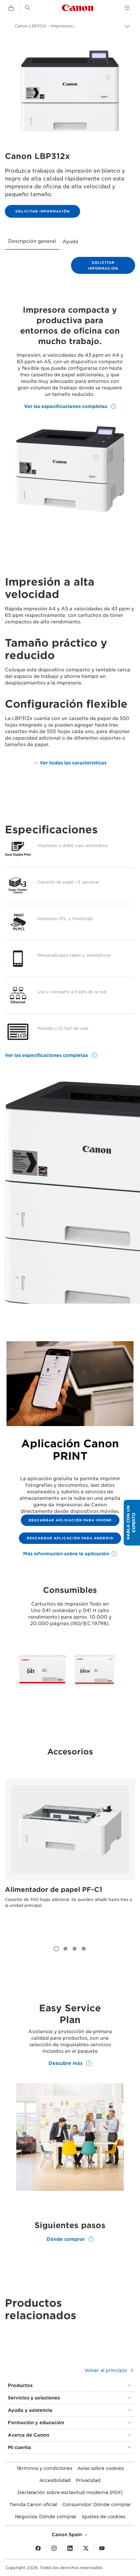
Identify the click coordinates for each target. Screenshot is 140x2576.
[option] (70, 1856)
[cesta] (11, 8)
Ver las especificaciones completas (66, 406)
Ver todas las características (73, 763)
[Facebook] (38, 2549)
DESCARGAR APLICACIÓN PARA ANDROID (70, 1538)
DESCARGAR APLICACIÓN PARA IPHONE (70, 1520)
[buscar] (28, 8)
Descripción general (32, 241)
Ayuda (70, 242)
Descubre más (66, 2063)
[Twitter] (86, 2549)
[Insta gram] (54, 2549)
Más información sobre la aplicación (66, 1554)
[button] (132, 1523)
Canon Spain (68, 2535)
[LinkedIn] (70, 2549)
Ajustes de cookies (104, 2517)
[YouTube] (102, 2549)
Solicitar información (42, 211)
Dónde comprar (66, 2239)
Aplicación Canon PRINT (70, 1450)
